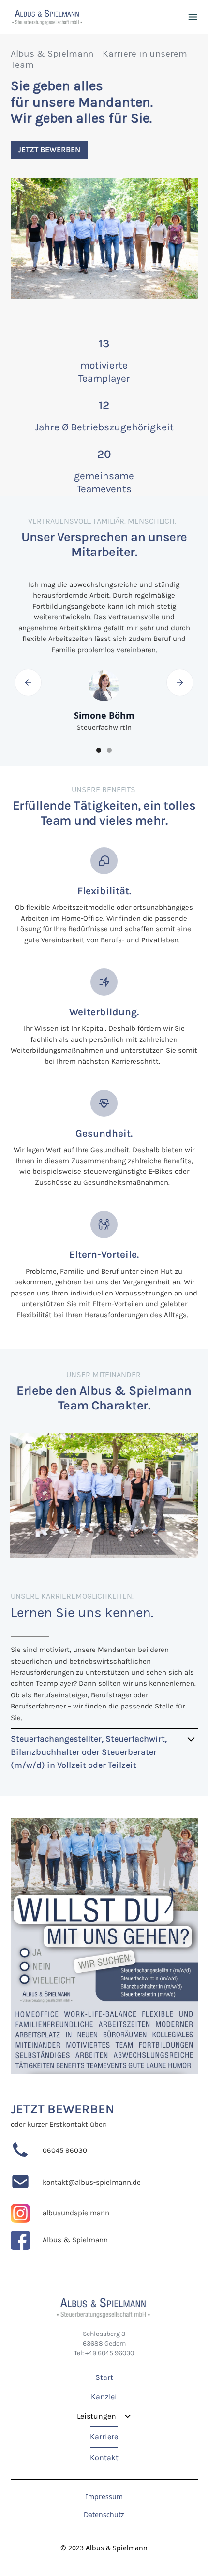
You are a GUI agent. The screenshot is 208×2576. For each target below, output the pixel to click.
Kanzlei (104, 2397)
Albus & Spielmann (75, 2240)
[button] (193, 17)
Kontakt (104, 2457)
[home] (47, 17)
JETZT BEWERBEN (62, 2109)
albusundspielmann (76, 2213)
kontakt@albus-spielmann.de (92, 2183)
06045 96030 (65, 2151)
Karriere (104, 2437)
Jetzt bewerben (49, 149)
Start (104, 2377)
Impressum (104, 2497)
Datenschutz (104, 2514)
